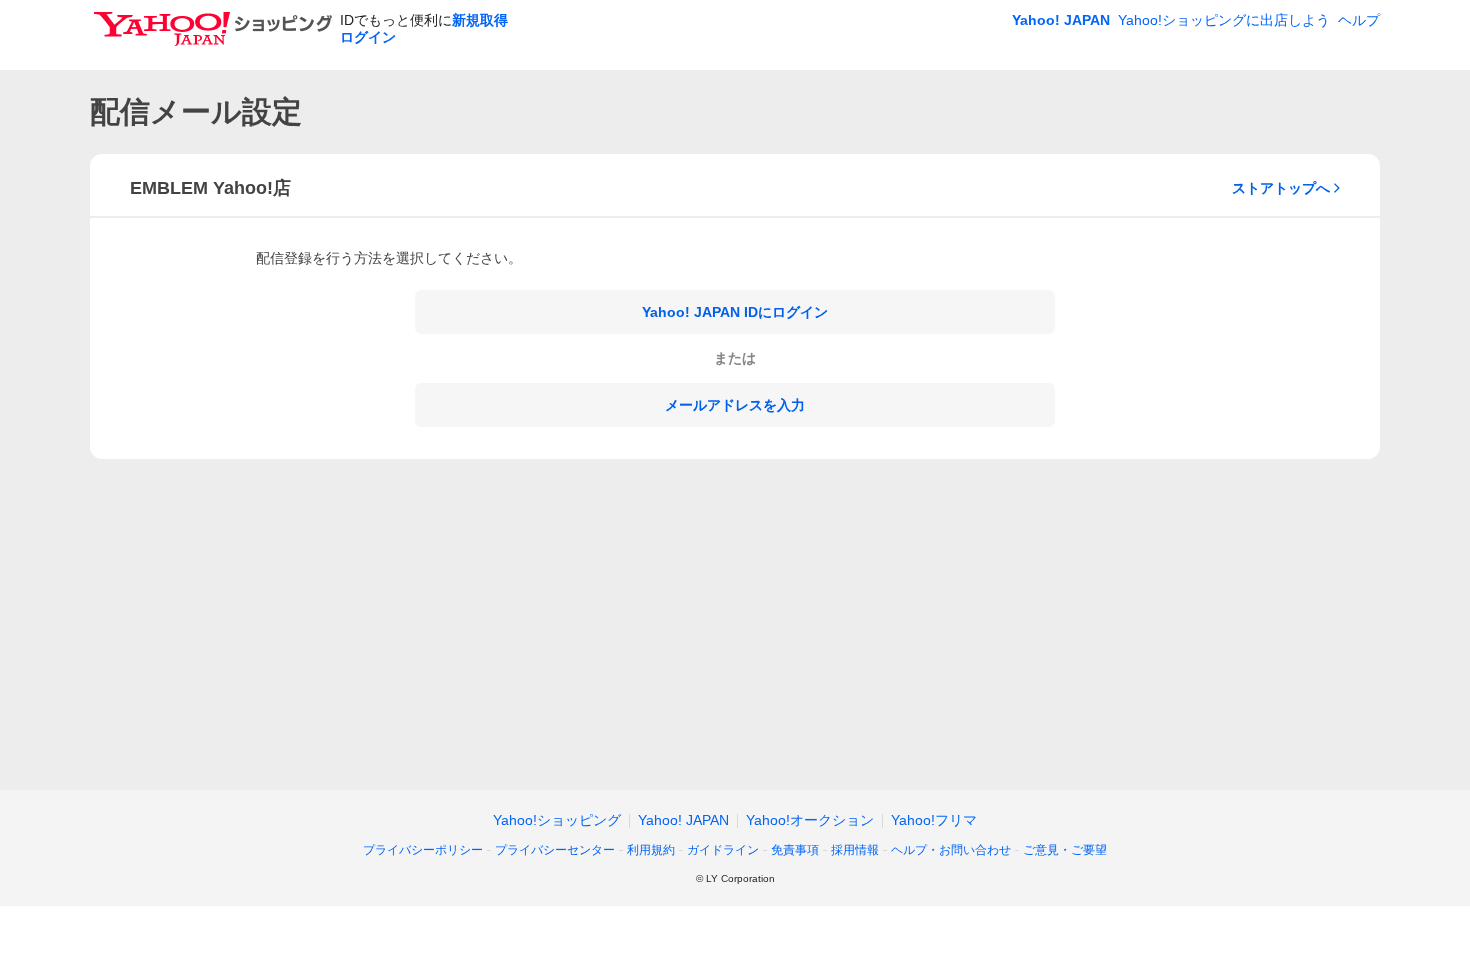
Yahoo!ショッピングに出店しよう (1224, 20)
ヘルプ (1359, 20)
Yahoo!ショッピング (557, 820)
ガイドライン (723, 850)
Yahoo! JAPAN (1061, 20)
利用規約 (651, 850)
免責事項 (795, 850)
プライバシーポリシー (423, 850)
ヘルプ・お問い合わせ (951, 850)
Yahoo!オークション (810, 820)
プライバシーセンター (555, 850)
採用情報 (855, 850)
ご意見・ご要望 (1065, 850)
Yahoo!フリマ (934, 820)
